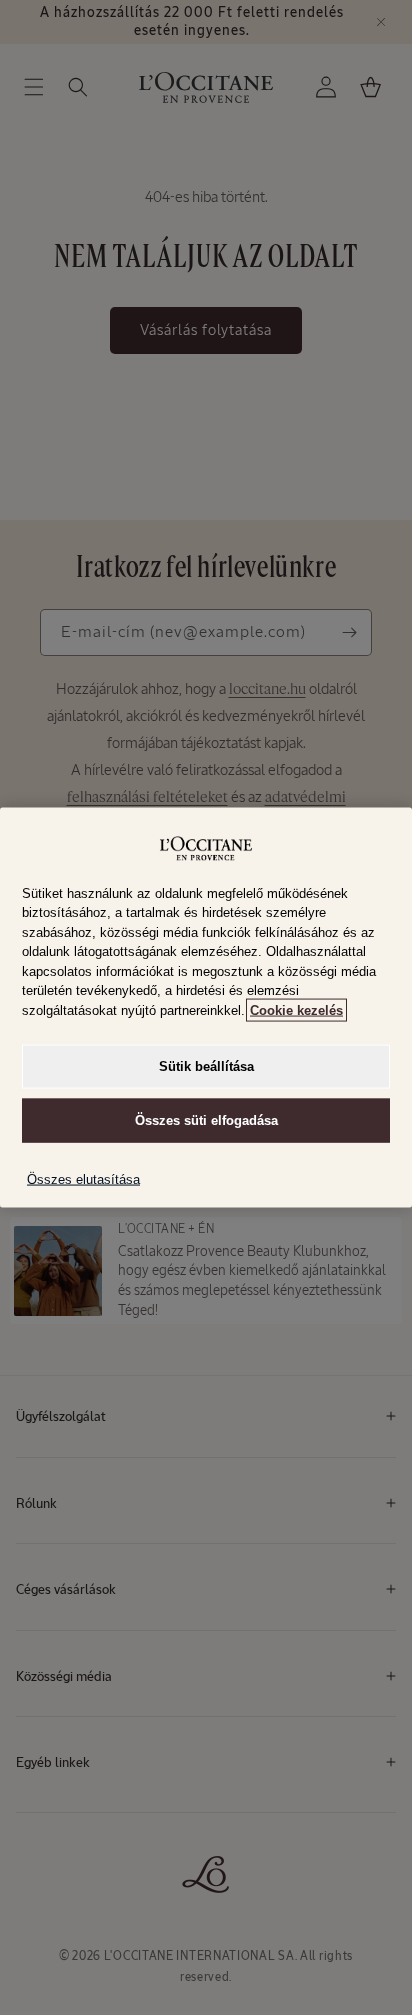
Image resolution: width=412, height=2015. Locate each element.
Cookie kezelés (296, 1009)
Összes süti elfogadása (206, 1120)
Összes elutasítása (83, 1179)
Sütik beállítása (206, 1066)
